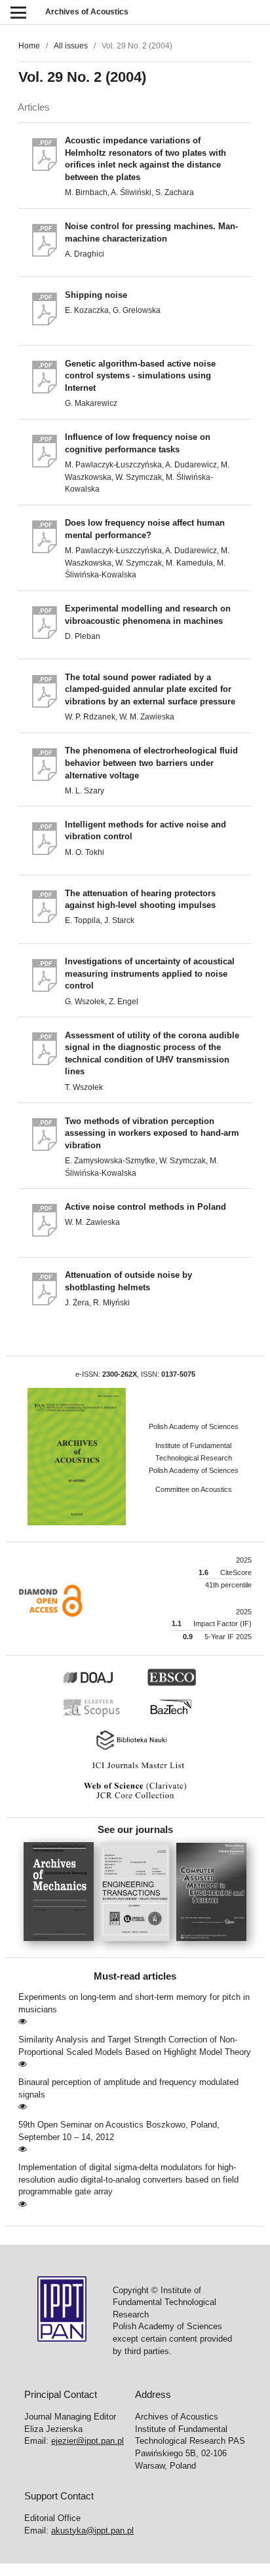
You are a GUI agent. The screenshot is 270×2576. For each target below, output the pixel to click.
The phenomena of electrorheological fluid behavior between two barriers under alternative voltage (151, 763)
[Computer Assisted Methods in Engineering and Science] (211, 1945)
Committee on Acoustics (194, 1489)
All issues (71, 46)
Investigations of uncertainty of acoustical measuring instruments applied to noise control (150, 973)
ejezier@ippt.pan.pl (87, 2441)
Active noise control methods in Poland (145, 1207)
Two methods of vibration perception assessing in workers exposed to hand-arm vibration (152, 1133)
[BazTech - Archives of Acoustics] (177, 1716)
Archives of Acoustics (87, 12)
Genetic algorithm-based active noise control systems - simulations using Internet (140, 376)
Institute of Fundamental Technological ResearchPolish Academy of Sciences (194, 1458)
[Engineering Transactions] (139, 1945)
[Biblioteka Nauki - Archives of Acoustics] (135, 1749)
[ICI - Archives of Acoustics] (135, 1769)
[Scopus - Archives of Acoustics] (95, 1716)
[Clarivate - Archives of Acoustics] (135, 1799)
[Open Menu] (18, 12)
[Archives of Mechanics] (62, 1945)
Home (29, 46)
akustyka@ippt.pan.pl (92, 2531)
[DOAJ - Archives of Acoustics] (103, 1684)
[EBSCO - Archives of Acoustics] (179, 1684)
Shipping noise (96, 295)
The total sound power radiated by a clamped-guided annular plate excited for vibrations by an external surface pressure (150, 689)
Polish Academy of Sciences (194, 1426)
